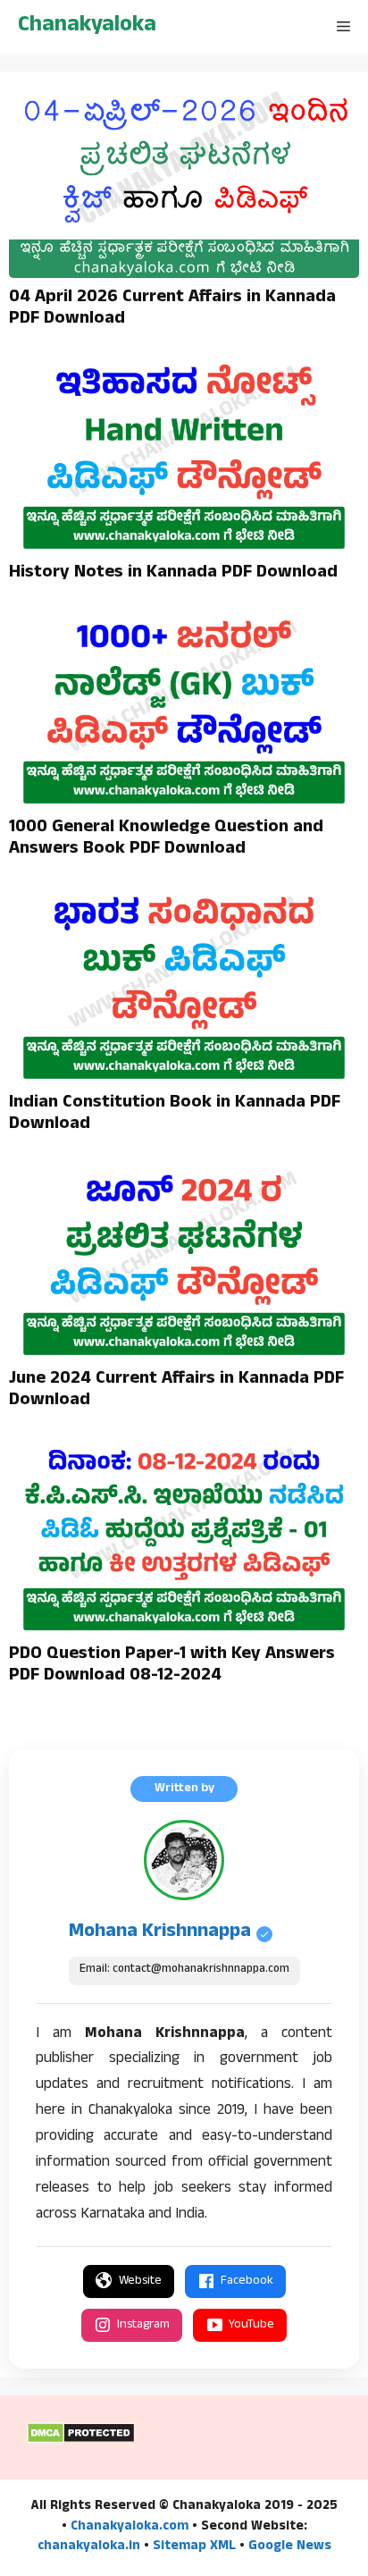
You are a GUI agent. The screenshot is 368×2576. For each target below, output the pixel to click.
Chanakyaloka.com (130, 2527)
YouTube (251, 2325)
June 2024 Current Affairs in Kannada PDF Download (176, 1391)
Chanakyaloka (87, 26)
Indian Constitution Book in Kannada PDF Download (175, 1115)
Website (140, 2281)
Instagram (143, 2325)
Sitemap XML (194, 2547)
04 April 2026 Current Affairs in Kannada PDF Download (172, 309)
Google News (290, 2547)
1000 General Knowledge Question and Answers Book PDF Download (166, 839)
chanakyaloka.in (89, 2547)
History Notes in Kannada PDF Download (173, 574)
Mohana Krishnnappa (160, 1932)
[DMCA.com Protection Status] (81, 2441)
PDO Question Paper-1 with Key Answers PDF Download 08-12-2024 (172, 1666)
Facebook (247, 2281)
